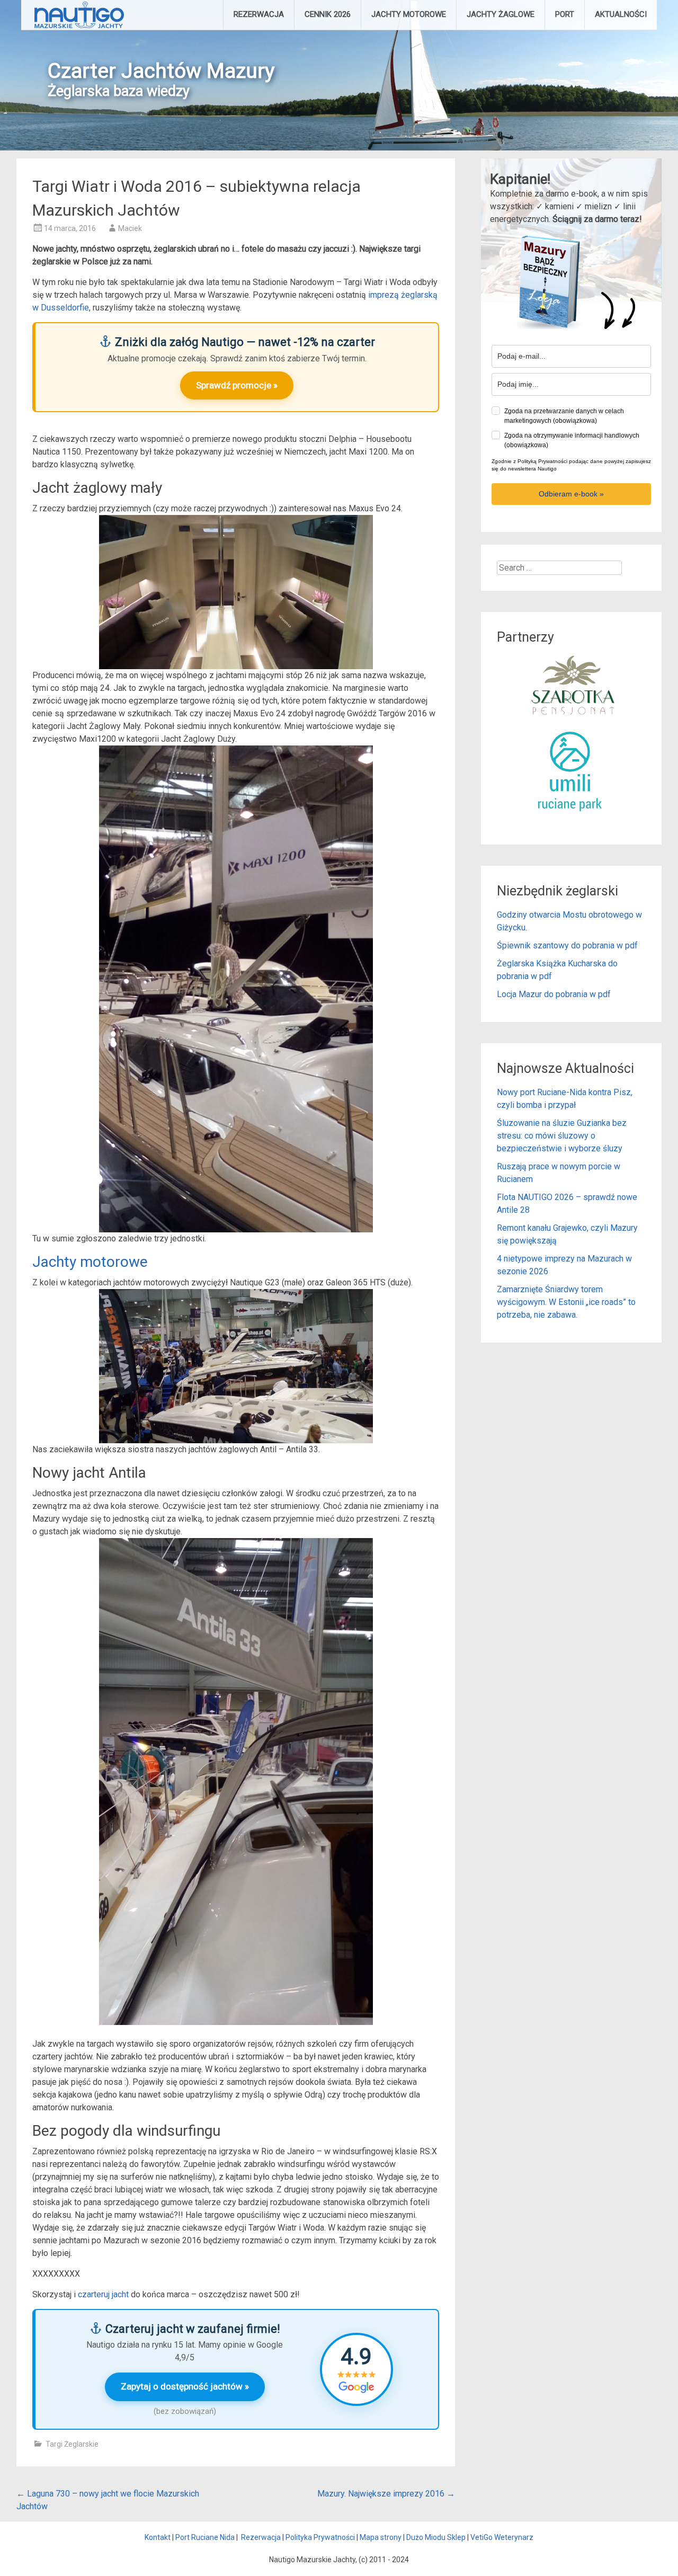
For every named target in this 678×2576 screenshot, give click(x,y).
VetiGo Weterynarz (502, 2537)
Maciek (130, 228)
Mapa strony (381, 2537)
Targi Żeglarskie (72, 2444)
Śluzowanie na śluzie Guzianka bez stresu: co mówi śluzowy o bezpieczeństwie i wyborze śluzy (562, 1136)
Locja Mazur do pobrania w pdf (554, 994)
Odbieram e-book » (571, 494)
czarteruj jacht (103, 2294)
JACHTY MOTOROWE (409, 14)
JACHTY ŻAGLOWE (501, 14)
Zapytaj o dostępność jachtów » (185, 2386)
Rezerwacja (261, 2537)
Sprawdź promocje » (237, 385)
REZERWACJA (259, 14)
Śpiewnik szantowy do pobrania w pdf (567, 945)
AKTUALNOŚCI (621, 14)
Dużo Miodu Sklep (436, 2537)
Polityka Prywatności (320, 2537)
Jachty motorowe (90, 1262)
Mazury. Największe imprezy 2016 (386, 2494)
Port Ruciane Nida (205, 2537)
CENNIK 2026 (328, 14)
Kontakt (158, 2537)
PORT (565, 14)
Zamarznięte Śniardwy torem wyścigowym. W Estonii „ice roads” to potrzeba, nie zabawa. (566, 1302)
